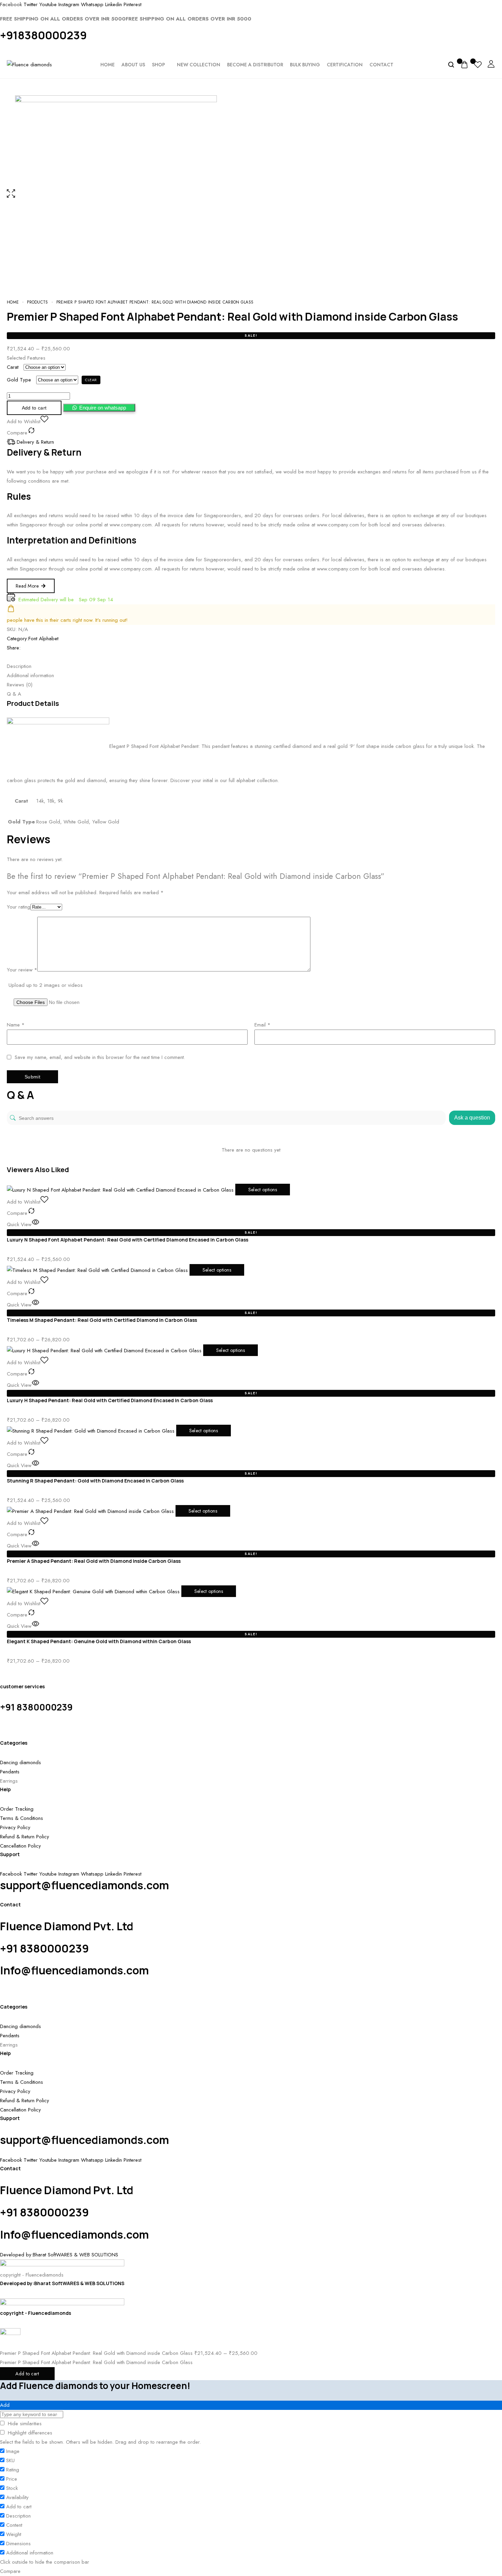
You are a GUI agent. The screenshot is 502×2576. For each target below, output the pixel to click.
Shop (158, 65)
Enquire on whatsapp (103, 408)
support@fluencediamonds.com (85, 1885)
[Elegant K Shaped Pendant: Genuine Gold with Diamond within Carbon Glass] (94, 1591)
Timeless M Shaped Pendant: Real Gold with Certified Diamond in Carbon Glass (102, 1320)
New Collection (199, 65)
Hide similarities (24, 2424)
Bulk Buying (305, 65)
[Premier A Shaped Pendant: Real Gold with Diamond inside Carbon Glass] (91, 1511)
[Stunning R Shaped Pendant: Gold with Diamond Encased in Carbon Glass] (92, 1431)
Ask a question (472, 1118)
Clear (91, 380)
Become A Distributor (255, 65)
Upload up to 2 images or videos (46, 985)
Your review (22, 970)
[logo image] (29, 64)
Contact (381, 65)
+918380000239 (43, 35)
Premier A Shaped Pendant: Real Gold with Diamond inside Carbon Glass (94, 1561)
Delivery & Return (35, 442)
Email (262, 1025)
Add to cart (27, 2374)
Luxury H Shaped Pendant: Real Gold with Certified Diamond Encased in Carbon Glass (110, 1400)
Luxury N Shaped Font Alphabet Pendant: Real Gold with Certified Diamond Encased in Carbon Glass (128, 1240)
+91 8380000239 (36, 1707)
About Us (133, 65)
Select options (263, 1190)
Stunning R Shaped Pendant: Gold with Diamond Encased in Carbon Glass (95, 1481)
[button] (99, 408)
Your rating (19, 907)
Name (16, 1025)
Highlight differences (29, 2433)
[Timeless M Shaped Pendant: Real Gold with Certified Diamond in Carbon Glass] (98, 1270)
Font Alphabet (43, 639)
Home (108, 65)
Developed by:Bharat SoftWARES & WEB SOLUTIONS (62, 2283)
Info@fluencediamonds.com (74, 1970)
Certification (345, 65)
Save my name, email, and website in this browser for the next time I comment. (100, 1057)
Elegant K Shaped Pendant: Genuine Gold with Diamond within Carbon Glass (99, 1641)
